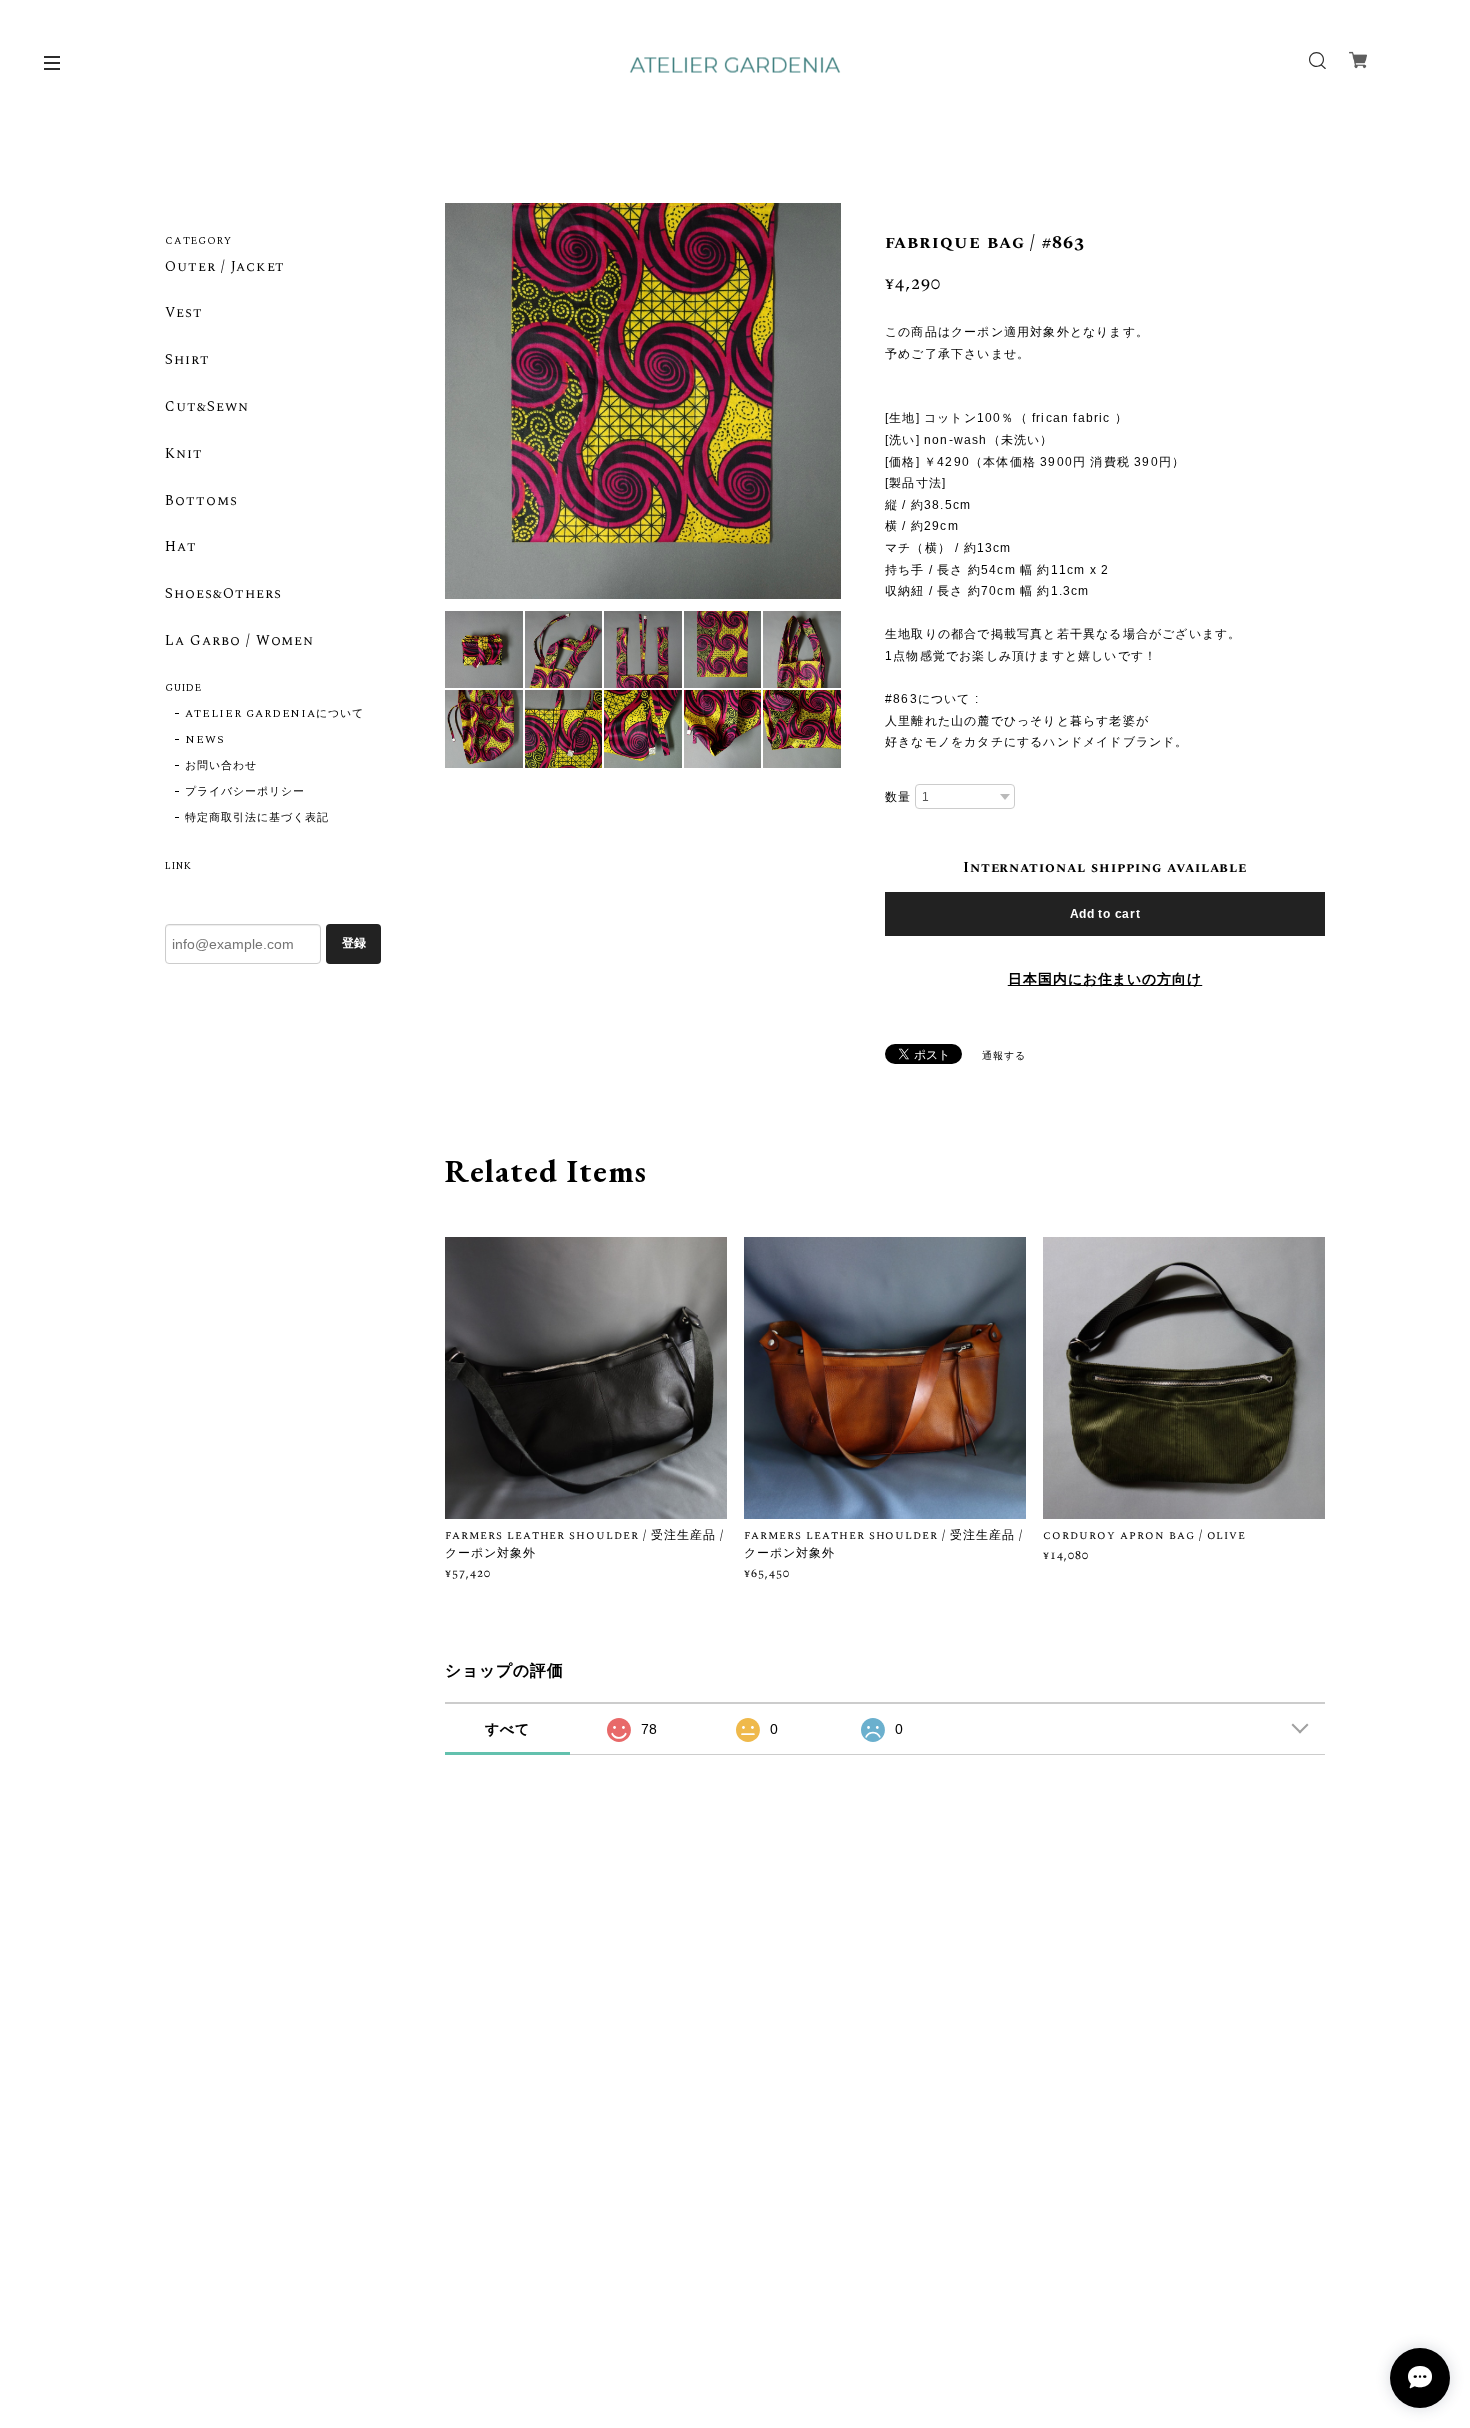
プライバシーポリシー (245, 792)
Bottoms (201, 502)
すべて (507, 1729)
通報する (1004, 1056)
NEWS (205, 740)
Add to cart (1105, 914)
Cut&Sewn (207, 408)
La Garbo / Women (239, 642)
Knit (184, 455)
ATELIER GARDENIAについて (274, 714)
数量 (898, 797)
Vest (184, 314)
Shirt (187, 361)
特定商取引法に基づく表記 (257, 818)
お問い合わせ (221, 766)
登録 (354, 943)
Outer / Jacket (225, 268)
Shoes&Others (223, 595)
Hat (181, 548)
